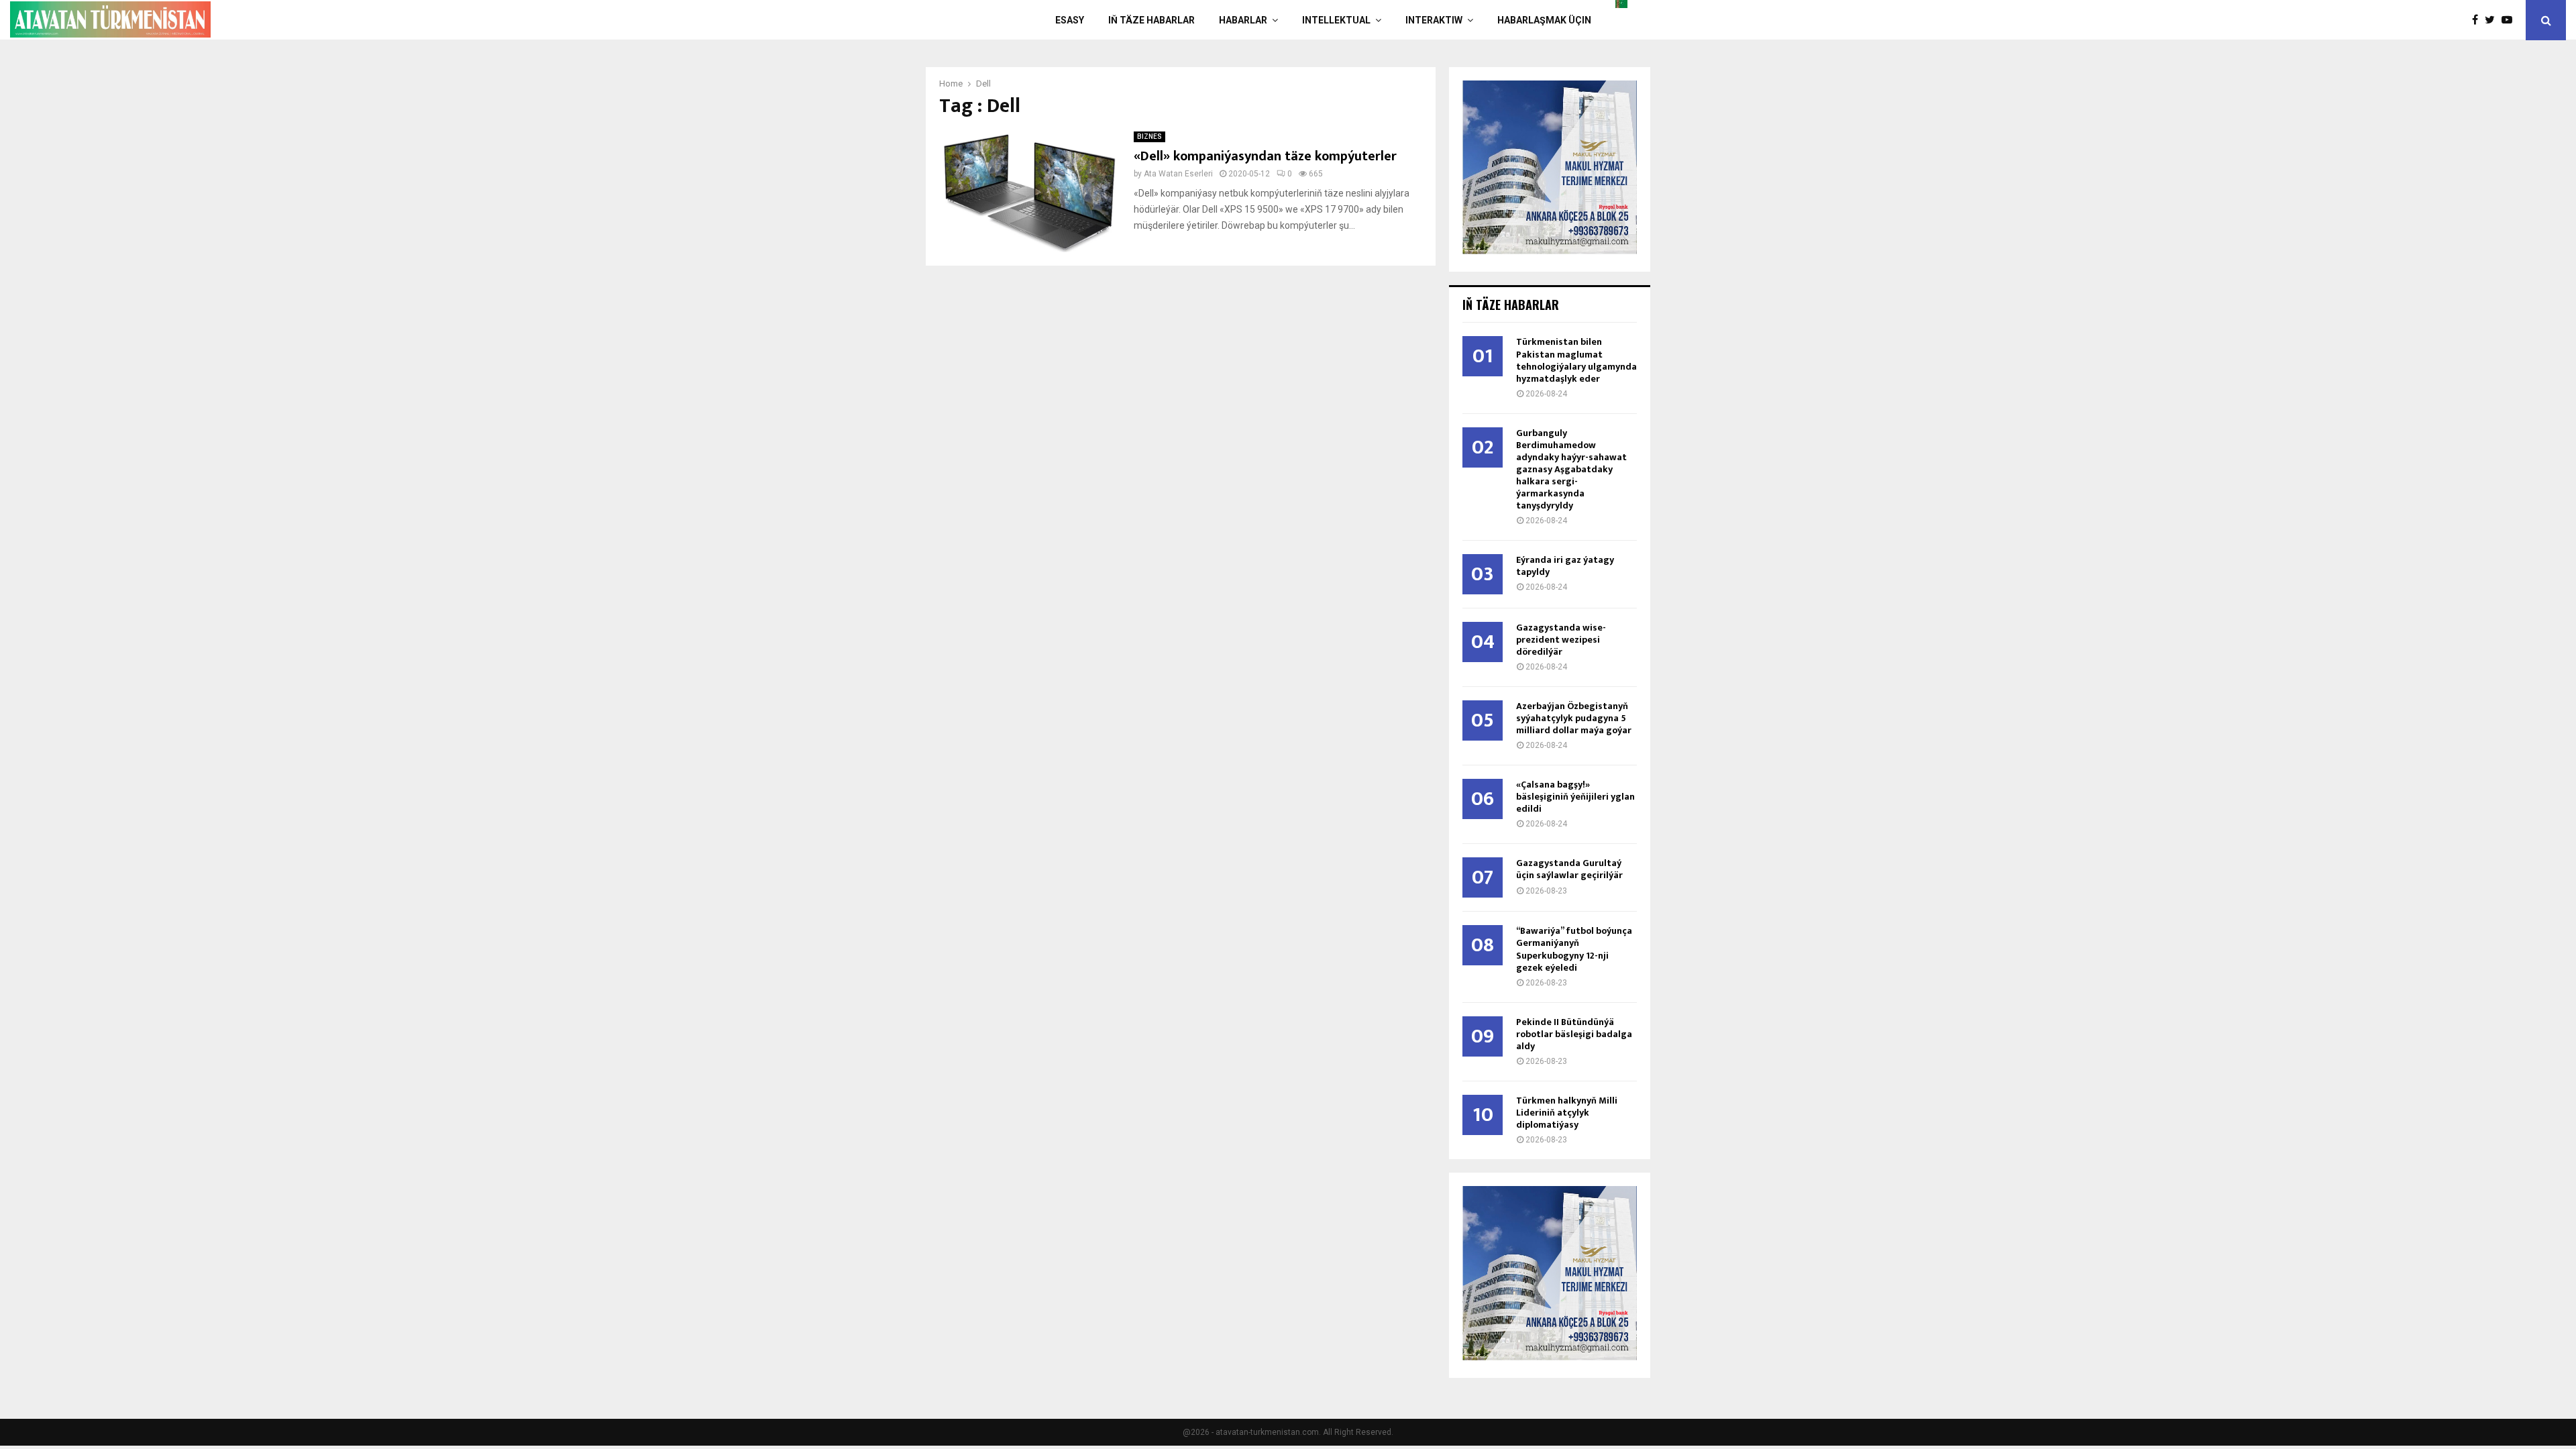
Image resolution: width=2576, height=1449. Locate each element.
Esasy (1070, 20)
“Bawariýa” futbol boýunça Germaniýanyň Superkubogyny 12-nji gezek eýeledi (1574, 949)
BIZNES (1149, 137)
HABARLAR (1243, 20)
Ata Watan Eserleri (1178, 174)
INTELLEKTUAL (1336, 20)
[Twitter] (2493, 20)
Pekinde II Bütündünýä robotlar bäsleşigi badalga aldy (1574, 1034)
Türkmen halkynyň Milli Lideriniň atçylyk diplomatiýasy (1567, 1113)
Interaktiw (1434, 20)
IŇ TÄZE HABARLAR (1151, 20)
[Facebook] (2478, 20)
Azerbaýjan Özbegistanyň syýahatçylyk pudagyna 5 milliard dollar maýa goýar (1574, 718)
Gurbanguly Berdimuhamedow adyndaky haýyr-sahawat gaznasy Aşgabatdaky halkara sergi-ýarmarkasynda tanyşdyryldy (1571, 469)
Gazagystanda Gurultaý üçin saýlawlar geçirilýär (1569, 869)
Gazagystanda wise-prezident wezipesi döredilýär (1561, 640)
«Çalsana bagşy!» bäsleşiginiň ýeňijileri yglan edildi (1575, 797)
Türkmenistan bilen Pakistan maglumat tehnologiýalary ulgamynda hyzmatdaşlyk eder (1576, 360)
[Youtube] (2510, 20)
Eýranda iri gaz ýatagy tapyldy (1565, 566)
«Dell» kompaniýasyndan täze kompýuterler (1265, 156)
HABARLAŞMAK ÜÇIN (1544, 20)
